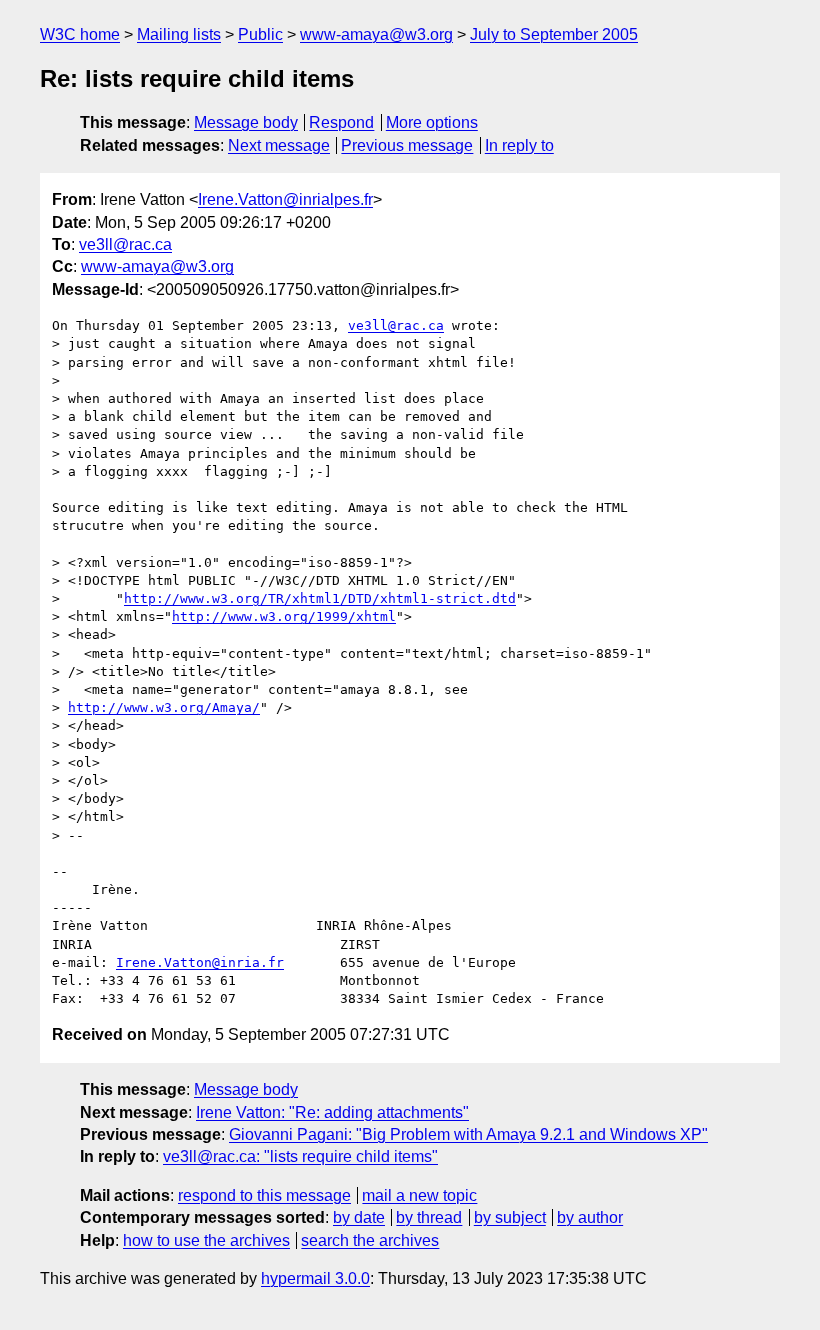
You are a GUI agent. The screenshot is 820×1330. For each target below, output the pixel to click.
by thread (429, 1217)
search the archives (370, 1240)
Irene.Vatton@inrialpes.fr (285, 199)
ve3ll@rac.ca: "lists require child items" (300, 1156)
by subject (510, 1217)
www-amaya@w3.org (376, 34)
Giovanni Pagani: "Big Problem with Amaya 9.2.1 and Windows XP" (468, 1134)
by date (359, 1217)
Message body (246, 122)
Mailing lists (179, 34)
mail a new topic (419, 1195)
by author (590, 1217)
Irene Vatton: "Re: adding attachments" (332, 1112)
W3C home (80, 34)
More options (432, 122)
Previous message (407, 145)
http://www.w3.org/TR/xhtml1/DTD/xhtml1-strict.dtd (320, 598)
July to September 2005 (554, 34)
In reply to (519, 145)
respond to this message (264, 1195)
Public (260, 34)
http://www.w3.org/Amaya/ (164, 707)
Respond (341, 122)
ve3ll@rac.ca (125, 244)
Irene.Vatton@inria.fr (200, 962)
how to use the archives (206, 1240)
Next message (279, 145)
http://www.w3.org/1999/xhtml (284, 616)
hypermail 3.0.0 (315, 1278)
